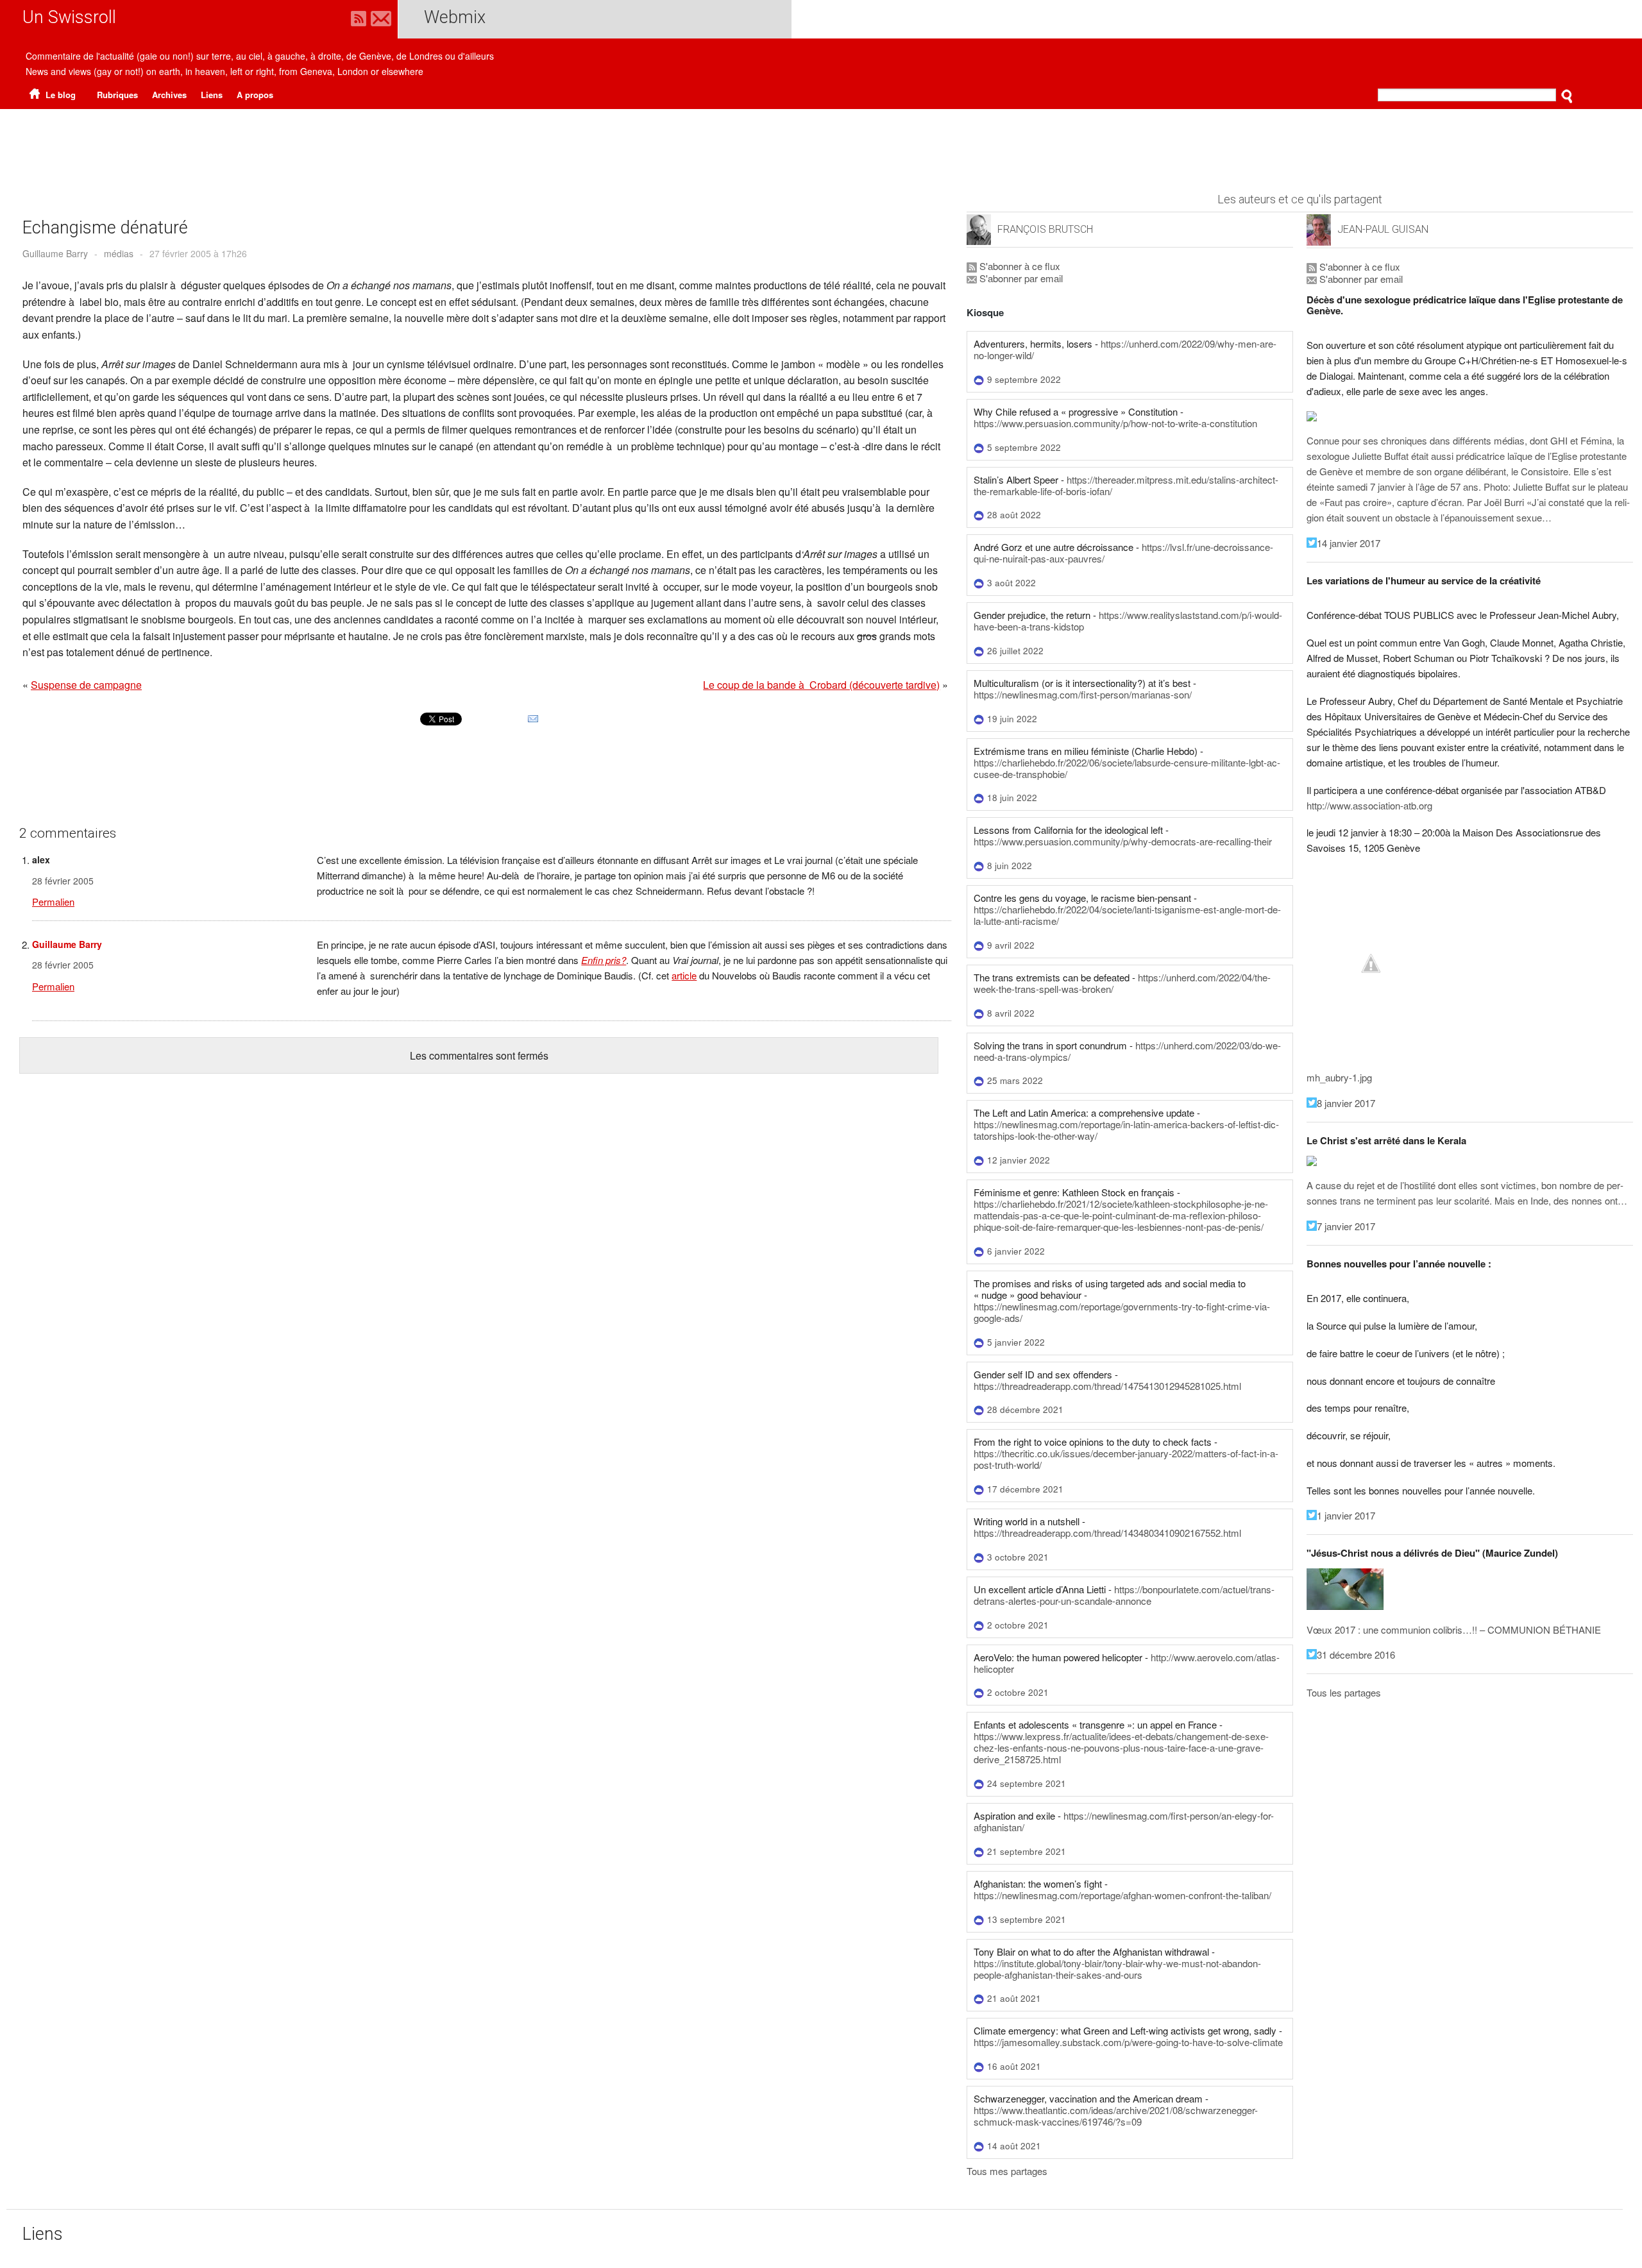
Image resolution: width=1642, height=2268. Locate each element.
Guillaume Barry (55, 253)
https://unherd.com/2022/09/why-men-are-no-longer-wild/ (1125, 349)
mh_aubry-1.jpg (1339, 1077)
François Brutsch (1045, 229)
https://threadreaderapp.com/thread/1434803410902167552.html (1107, 1533)
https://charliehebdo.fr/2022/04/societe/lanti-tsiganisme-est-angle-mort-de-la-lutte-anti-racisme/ (1127, 915)
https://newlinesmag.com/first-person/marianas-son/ (1083, 694)
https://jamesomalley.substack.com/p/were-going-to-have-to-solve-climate (1128, 2042)
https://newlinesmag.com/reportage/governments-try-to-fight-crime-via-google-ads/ (1122, 1312)
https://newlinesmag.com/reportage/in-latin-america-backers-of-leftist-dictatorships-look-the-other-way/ (1126, 1130)
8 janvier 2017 (1346, 1103)
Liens (212, 95)
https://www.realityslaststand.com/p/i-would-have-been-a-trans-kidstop (1128, 621)
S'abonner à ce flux (1019, 266)
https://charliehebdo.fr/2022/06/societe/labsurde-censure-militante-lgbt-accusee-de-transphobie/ (1127, 768)
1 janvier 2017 (1346, 1515)
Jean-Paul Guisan (1383, 229)
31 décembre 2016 (1356, 1654)
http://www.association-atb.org (1369, 805)
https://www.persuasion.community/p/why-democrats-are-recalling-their (1123, 841)
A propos (255, 95)
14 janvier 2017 (1349, 543)
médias (119, 253)
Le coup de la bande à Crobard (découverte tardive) (821, 685)
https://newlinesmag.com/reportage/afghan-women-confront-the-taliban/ (1122, 1895)
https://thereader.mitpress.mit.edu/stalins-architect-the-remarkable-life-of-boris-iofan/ (1126, 485)
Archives (169, 95)
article (684, 975)
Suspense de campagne (86, 685)
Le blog (59, 95)
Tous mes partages (1007, 2171)
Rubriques (117, 95)
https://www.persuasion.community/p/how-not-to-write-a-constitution (1115, 423)
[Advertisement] (821, 144)
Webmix (455, 17)
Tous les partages (1344, 1692)
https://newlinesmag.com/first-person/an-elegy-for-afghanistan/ (1124, 1821)
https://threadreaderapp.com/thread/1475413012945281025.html (1107, 1386)
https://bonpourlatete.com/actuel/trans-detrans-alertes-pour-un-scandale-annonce (1124, 1595)
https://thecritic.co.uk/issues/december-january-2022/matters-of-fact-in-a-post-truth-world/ (1126, 1459)
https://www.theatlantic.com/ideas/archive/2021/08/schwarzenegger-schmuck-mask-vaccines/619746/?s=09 (1116, 2116)
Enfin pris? (604, 960)
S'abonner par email (1020, 278)
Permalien (53, 901)
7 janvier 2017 (1346, 1226)
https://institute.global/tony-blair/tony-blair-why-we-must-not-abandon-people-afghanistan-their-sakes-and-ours (1117, 1969)
